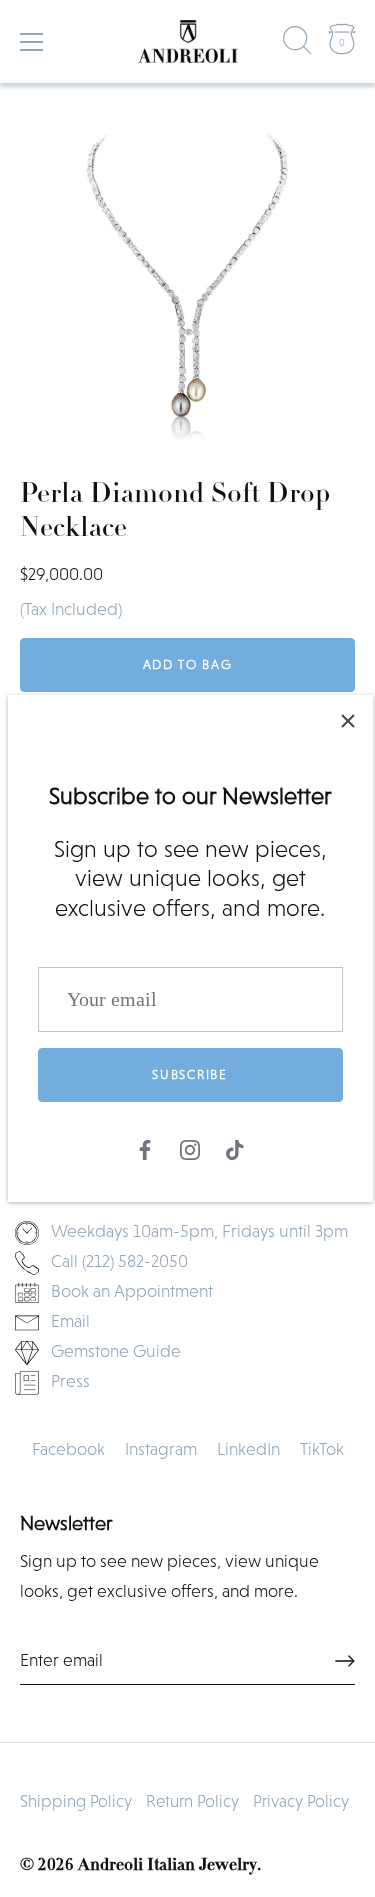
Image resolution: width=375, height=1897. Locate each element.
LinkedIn (248, 1449)
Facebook (68, 1449)
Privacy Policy (301, 1801)
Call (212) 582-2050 (119, 1261)
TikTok (322, 1449)
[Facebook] (145, 1147)
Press (70, 1381)
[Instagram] (190, 1147)
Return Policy (192, 1801)
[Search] (298, 45)
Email (70, 1321)
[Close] (348, 720)
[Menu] (32, 42)
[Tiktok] (235, 1147)
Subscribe (189, 1074)
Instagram (161, 1449)
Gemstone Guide (116, 1351)
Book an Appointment (132, 1291)
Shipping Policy (76, 1801)
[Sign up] (345, 1661)
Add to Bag (188, 664)
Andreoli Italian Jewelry (167, 1865)
